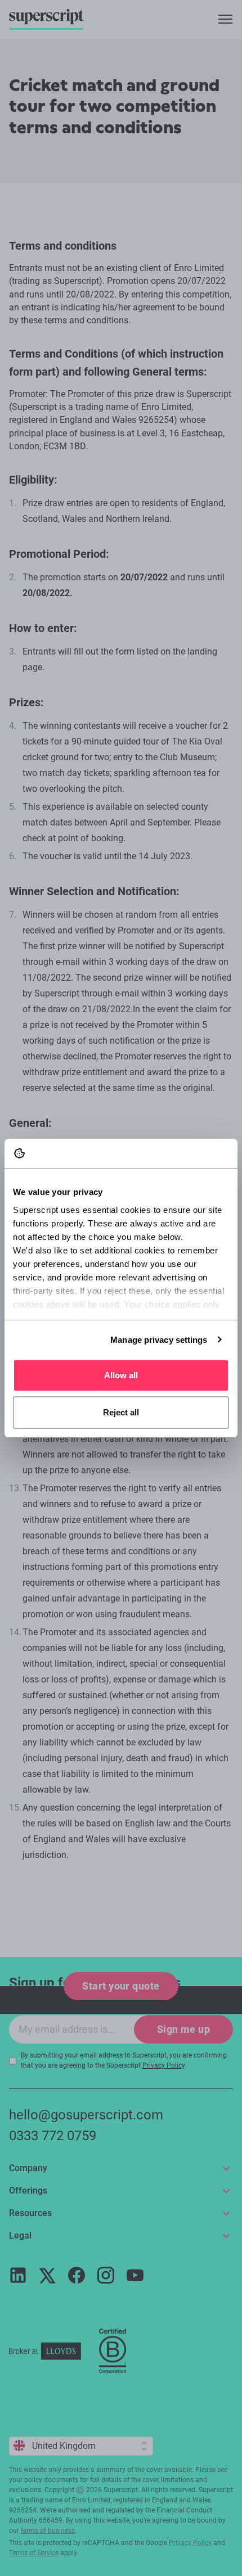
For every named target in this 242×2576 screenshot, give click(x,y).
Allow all (121, 1375)
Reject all (121, 1412)
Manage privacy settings (159, 1340)
